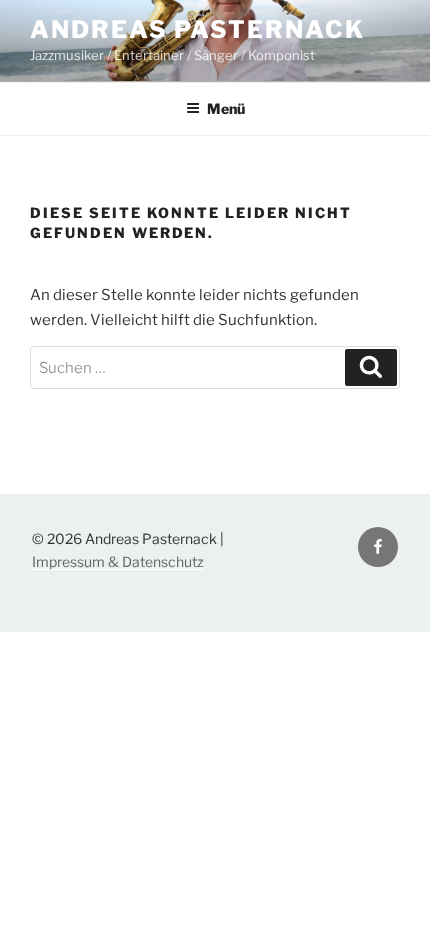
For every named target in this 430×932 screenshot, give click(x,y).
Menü (226, 108)
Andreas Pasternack (197, 29)
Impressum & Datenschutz (118, 561)
